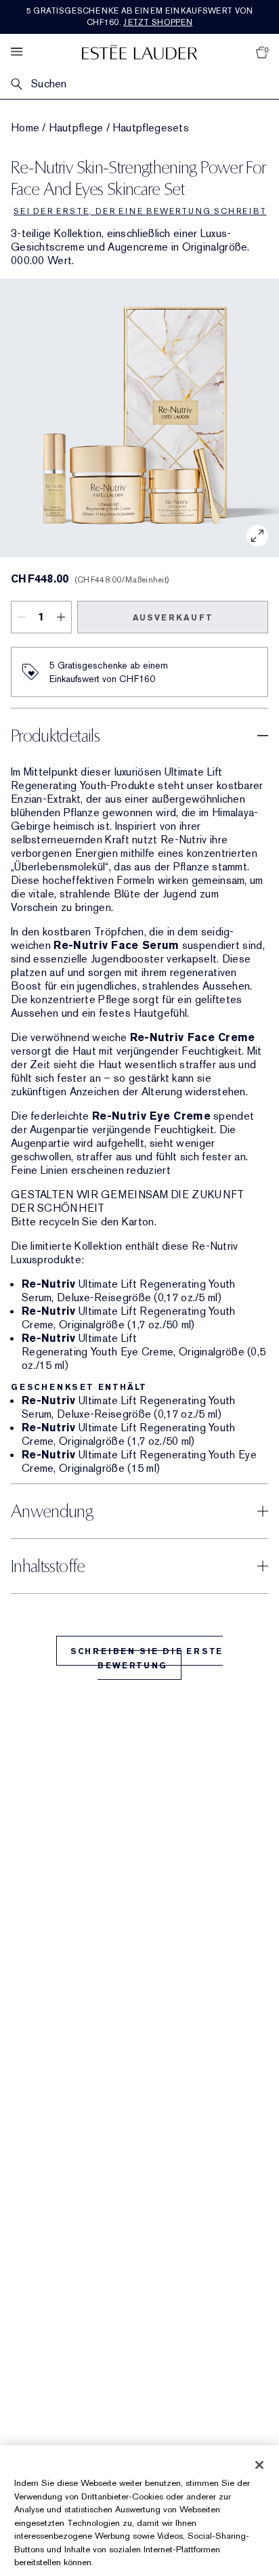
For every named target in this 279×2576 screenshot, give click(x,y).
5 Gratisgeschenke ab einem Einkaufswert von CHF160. (140, 17)
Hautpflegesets (151, 128)
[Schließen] (259, 2465)
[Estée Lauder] (139, 52)
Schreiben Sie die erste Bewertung (147, 1659)
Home (25, 128)
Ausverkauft (173, 618)
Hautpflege (76, 128)
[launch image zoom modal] (257, 536)
